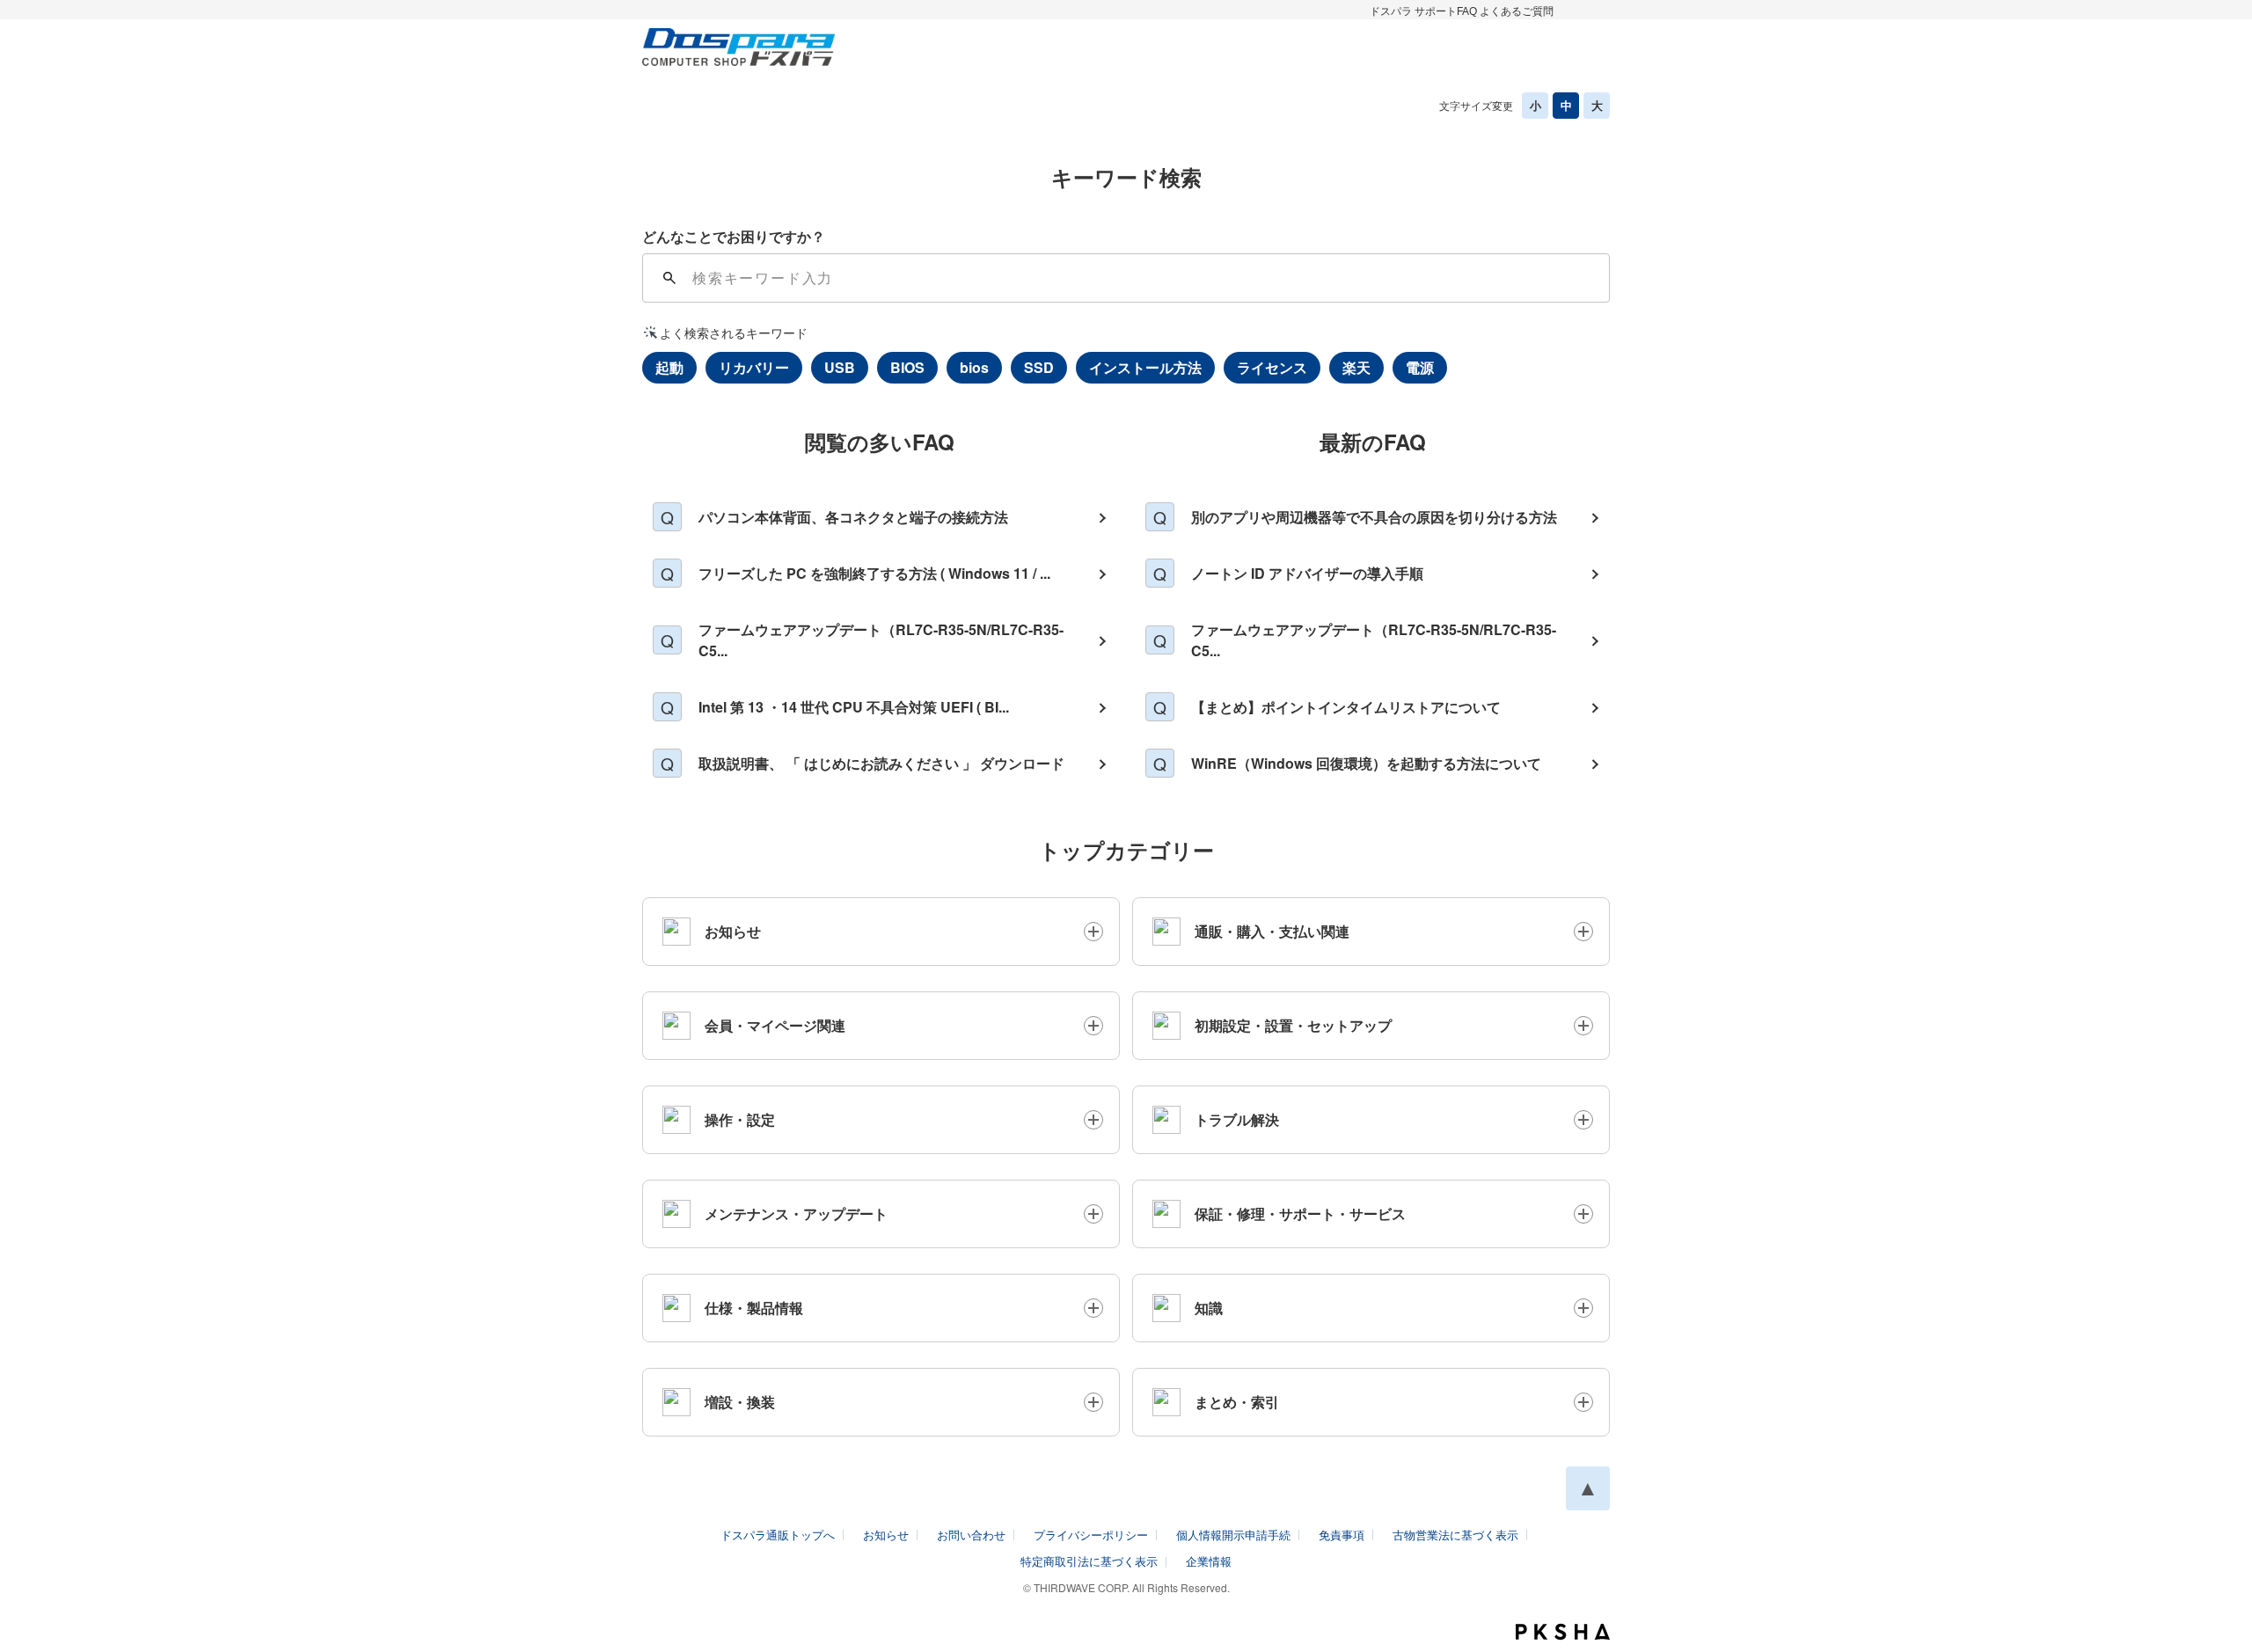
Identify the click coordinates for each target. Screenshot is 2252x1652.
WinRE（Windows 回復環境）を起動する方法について (1366, 763)
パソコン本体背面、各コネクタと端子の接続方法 (853, 517)
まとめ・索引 (1237, 1402)
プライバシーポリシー (1091, 1535)
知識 (1209, 1308)
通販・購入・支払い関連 (1272, 931)
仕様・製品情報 (754, 1308)
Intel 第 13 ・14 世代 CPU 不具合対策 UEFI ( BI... (854, 707)
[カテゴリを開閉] (1093, 932)
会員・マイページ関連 (775, 1025)
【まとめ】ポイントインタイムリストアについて (1346, 707)
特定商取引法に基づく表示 (1089, 1561)
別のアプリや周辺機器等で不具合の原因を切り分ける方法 (1374, 517)
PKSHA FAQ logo (1563, 1632)
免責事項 (1342, 1535)
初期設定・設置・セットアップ (1293, 1025)
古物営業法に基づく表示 (1455, 1535)
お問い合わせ (971, 1535)
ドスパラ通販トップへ (778, 1535)
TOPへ (1588, 1488)
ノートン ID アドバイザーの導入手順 (1307, 573)
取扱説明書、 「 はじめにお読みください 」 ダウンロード (881, 763)
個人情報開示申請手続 (1233, 1535)
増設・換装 (740, 1402)
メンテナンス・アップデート (796, 1213)
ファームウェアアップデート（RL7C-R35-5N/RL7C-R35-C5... (881, 640)
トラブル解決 (1237, 1119)
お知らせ (733, 931)
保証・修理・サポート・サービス (1300, 1213)
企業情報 (1209, 1561)
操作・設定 (740, 1119)
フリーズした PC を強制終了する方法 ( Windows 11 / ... (874, 573)
